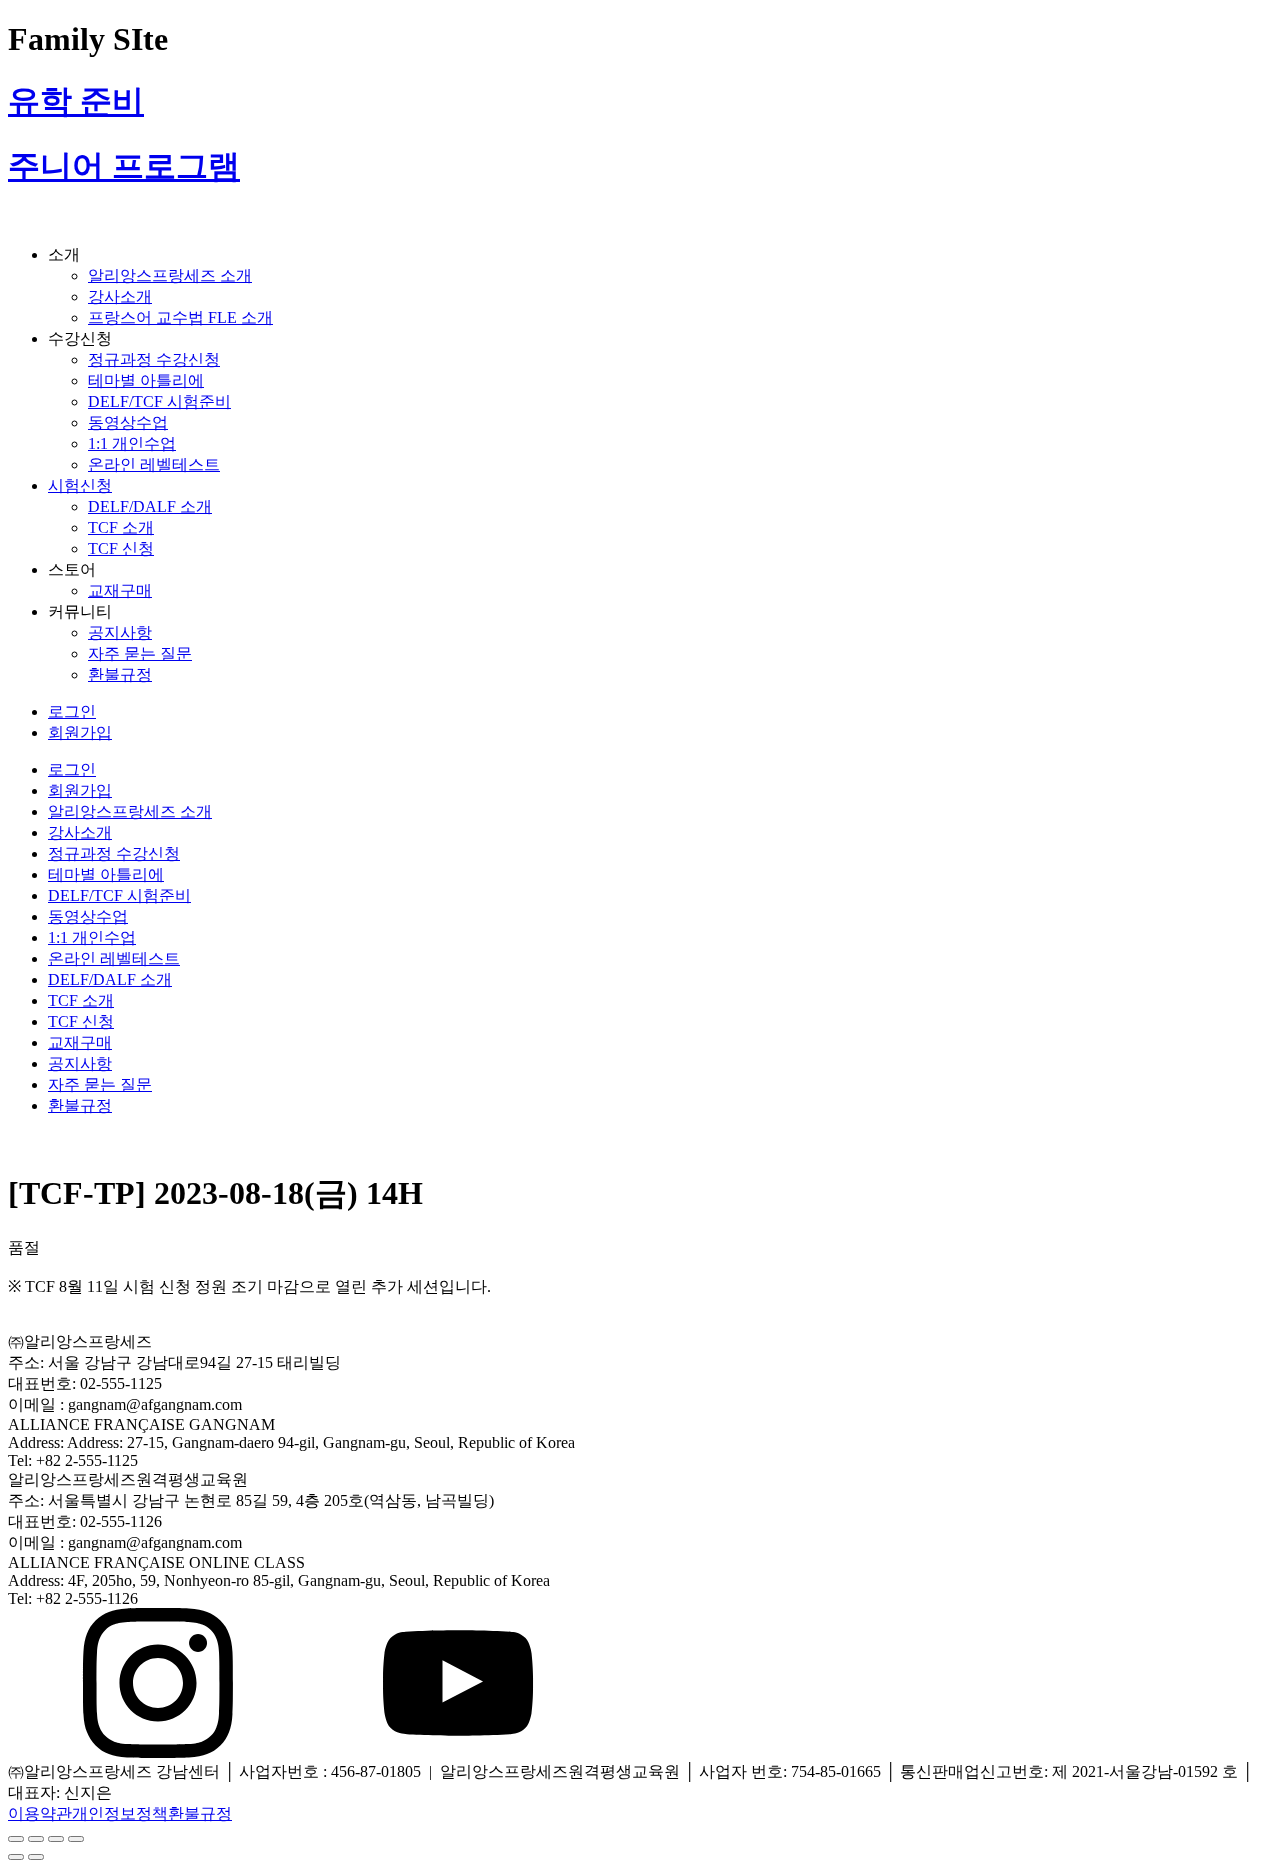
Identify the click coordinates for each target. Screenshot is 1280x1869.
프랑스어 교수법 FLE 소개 (180, 317)
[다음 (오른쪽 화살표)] (36, 1857)
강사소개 (120, 296)
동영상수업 (128, 422)
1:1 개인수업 (132, 443)
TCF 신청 (121, 548)
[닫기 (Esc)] (16, 1839)
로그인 (72, 711)
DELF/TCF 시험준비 (159, 401)
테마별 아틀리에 (146, 380)
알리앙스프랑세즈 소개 (170, 275)
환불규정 (120, 674)
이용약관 (40, 1813)
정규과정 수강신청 (154, 359)
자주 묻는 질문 (140, 653)
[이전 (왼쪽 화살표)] (16, 1857)
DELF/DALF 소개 (150, 506)
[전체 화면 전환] (56, 1839)
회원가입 (80, 732)
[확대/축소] (76, 1839)
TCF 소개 (121, 527)
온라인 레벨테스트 (154, 464)
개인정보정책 (120, 1813)
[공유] (36, 1839)
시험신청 (80, 485)
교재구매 (120, 590)
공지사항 (120, 632)
